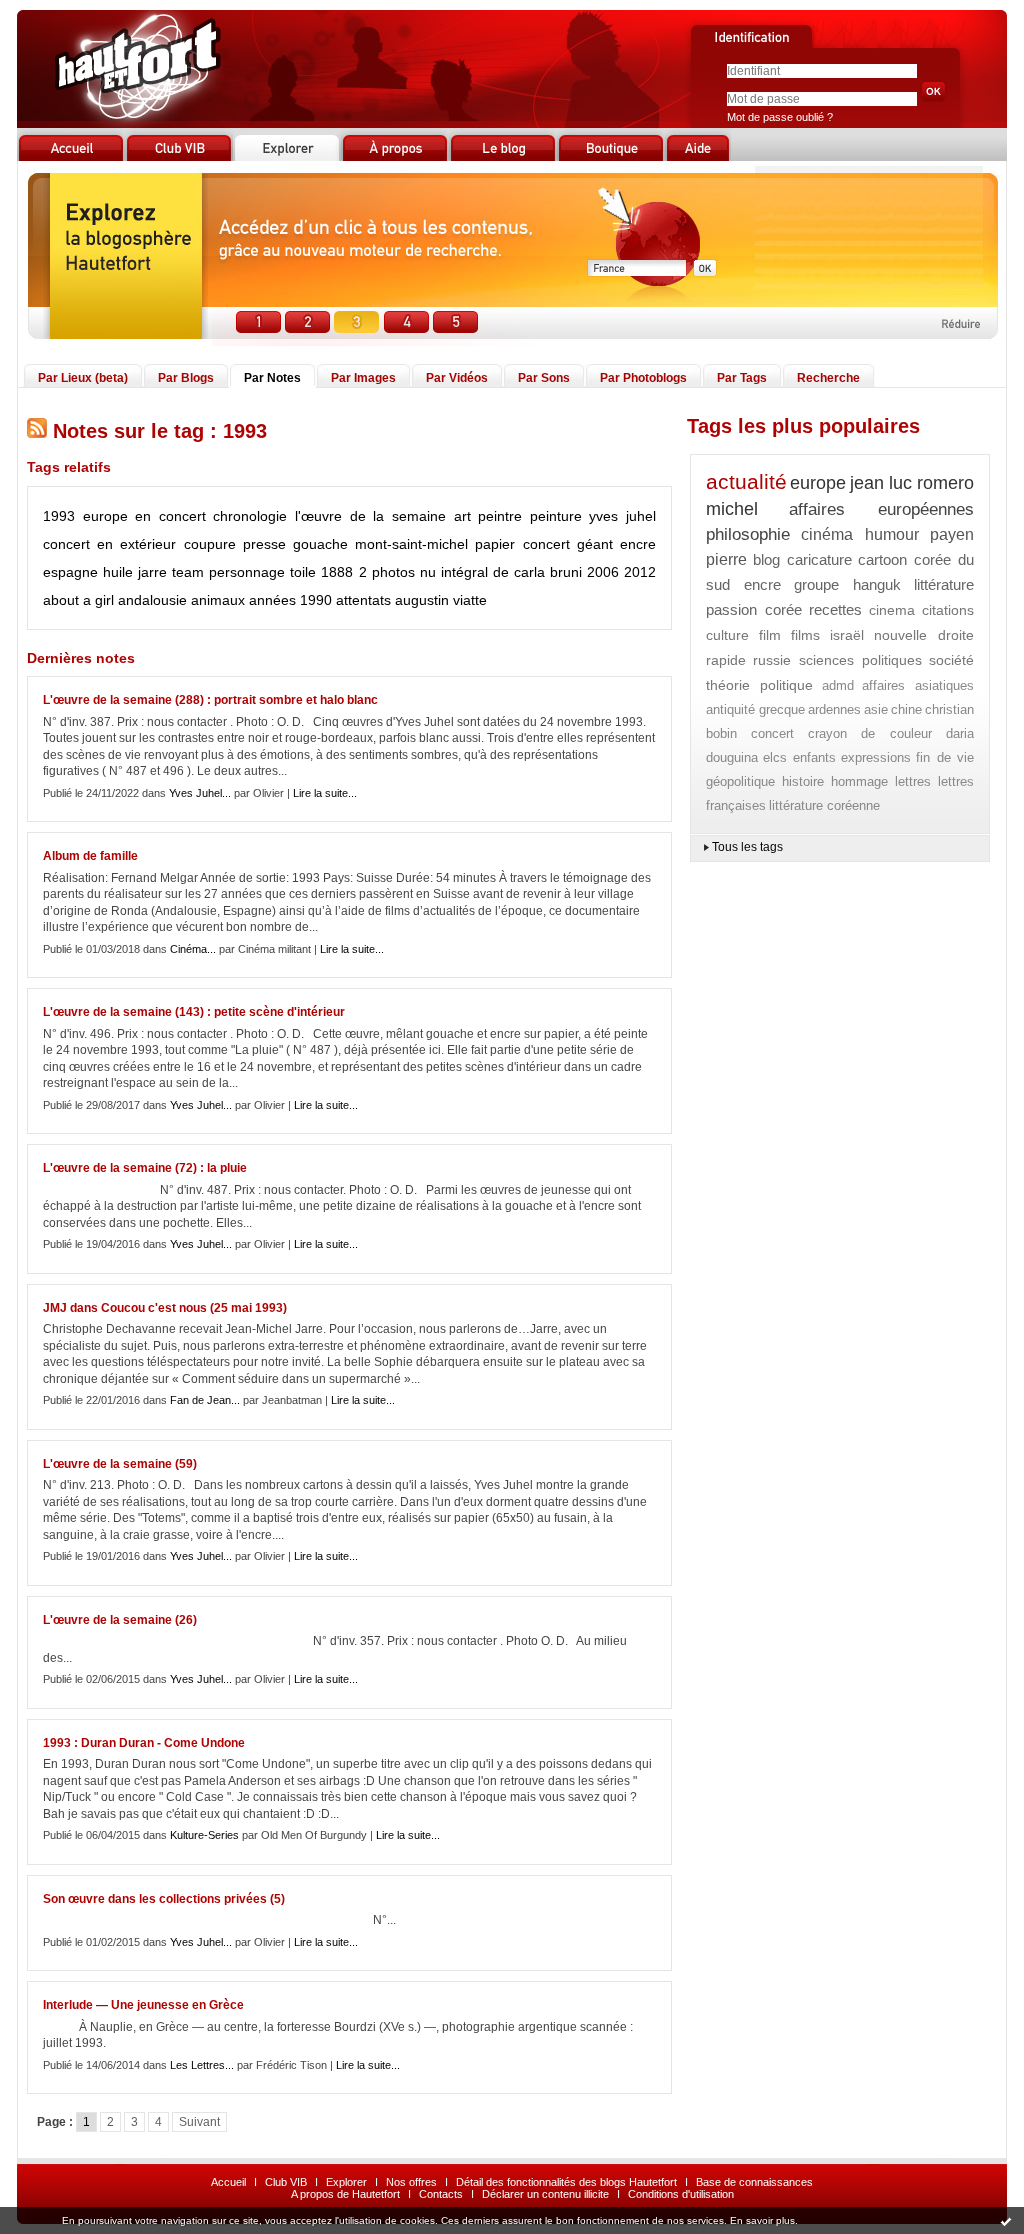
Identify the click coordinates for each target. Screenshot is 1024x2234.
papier (495, 544)
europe (818, 483)
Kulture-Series (204, 1835)
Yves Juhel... (200, 793)
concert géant (568, 544)
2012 (640, 572)
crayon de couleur (870, 733)
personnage (247, 572)
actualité (746, 481)
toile (303, 572)
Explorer (346, 2182)
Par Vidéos (457, 378)
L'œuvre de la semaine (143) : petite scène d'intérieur (194, 1012)
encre (638, 544)
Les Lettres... (202, 2065)
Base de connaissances (754, 2182)
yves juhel (622, 516)
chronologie (250, 516)
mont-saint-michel (411, 544)
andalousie (152, 600)
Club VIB (286, 2182)
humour (892, 534)
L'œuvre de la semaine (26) (120, 1620)
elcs (775, 757)
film (770, 635)
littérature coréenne (824, 805)
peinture (556, 516)
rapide (726, 660)
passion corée (754, 609)
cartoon (882, 559)
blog (766, 559)
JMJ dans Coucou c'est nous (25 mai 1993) (165, 1308)
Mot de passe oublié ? (780, 117)
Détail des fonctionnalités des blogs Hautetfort (566, 2182)
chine (906, 709)
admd (838, 685)
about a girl (78, 600)
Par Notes (272, 378)
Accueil (228, 2182)
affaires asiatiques (918, 685)
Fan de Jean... (205, 1400)
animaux (218, 600)
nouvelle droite (924, 635)
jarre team (171, 572)
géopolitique (740, 781)
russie (772, 660)
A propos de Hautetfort (345, 2194)
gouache (320, 544)
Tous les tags (747, 847)
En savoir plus (762, 2220)
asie (876, 709)
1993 (59, 516)
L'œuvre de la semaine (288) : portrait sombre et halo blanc (210, 700)
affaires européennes (881, 509)
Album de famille (90, 856)
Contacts (441, 2194)
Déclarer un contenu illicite (545, 2194)
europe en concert (144, 516)
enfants (814, 757)
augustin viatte (441, 600)
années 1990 (290, 600)
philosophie (748, 534)
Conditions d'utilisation (681, 2194)
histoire (803, 781)
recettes (835, 609)
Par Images (363, 378)
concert (772, 733)
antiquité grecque (755, 709)
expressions (876, 757)
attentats (363, 600)
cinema (892, 610)
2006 (603, 572)
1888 (337, 572)
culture (727, 635)
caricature (819, 559)
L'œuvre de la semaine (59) (120, 1464)
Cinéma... (193, 949)
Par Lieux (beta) (83, 378)
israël (847, 635)
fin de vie (945, 757)
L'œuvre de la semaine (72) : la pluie (145, 1168)
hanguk (877, 584)
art (462, 516)
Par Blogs (186, 378)
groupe (816, 584)
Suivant (199, 2122)
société (951, 660)
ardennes (834, 709)
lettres (913, 781)
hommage (859, 781)
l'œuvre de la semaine (370, 516)
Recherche (828, 378)
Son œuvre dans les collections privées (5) (164, 1899)
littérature (944, 584)
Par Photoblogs (643, 378)
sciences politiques (860, 660)
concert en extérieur (109, 544)
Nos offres (411, 2182)
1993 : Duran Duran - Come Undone (144, 1743)
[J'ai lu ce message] (1006, 2221)
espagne (70, 572)
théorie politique (759, 685)
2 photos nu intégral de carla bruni (470, 572)
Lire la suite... (325, 793)
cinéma (827, 534)
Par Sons (544, 378)
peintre (500, 516)
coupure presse (235, 544)
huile (118, 572)
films (805, 635)
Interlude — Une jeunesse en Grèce (143, 2005)
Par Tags (742, 378)
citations (948, 610)
